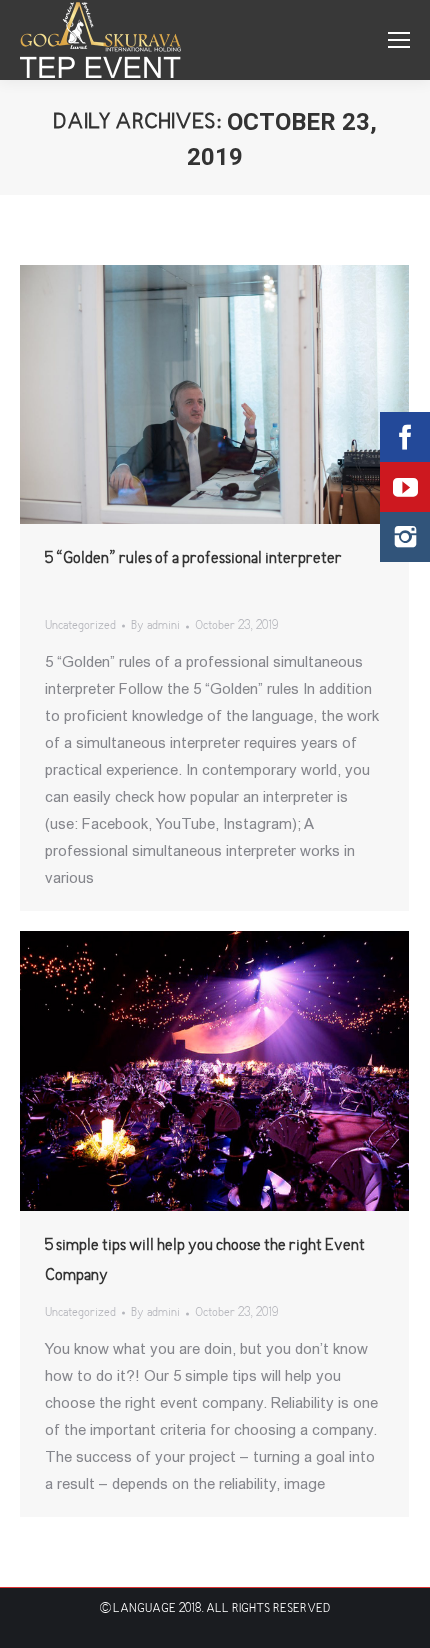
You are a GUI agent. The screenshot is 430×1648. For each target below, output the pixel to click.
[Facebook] (405, 437)
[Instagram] (405, 537)
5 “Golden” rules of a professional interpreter (193, 559)
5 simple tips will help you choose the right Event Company (205, 1261)
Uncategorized (80, 626)
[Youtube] (405, 487)
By (155, 626)
